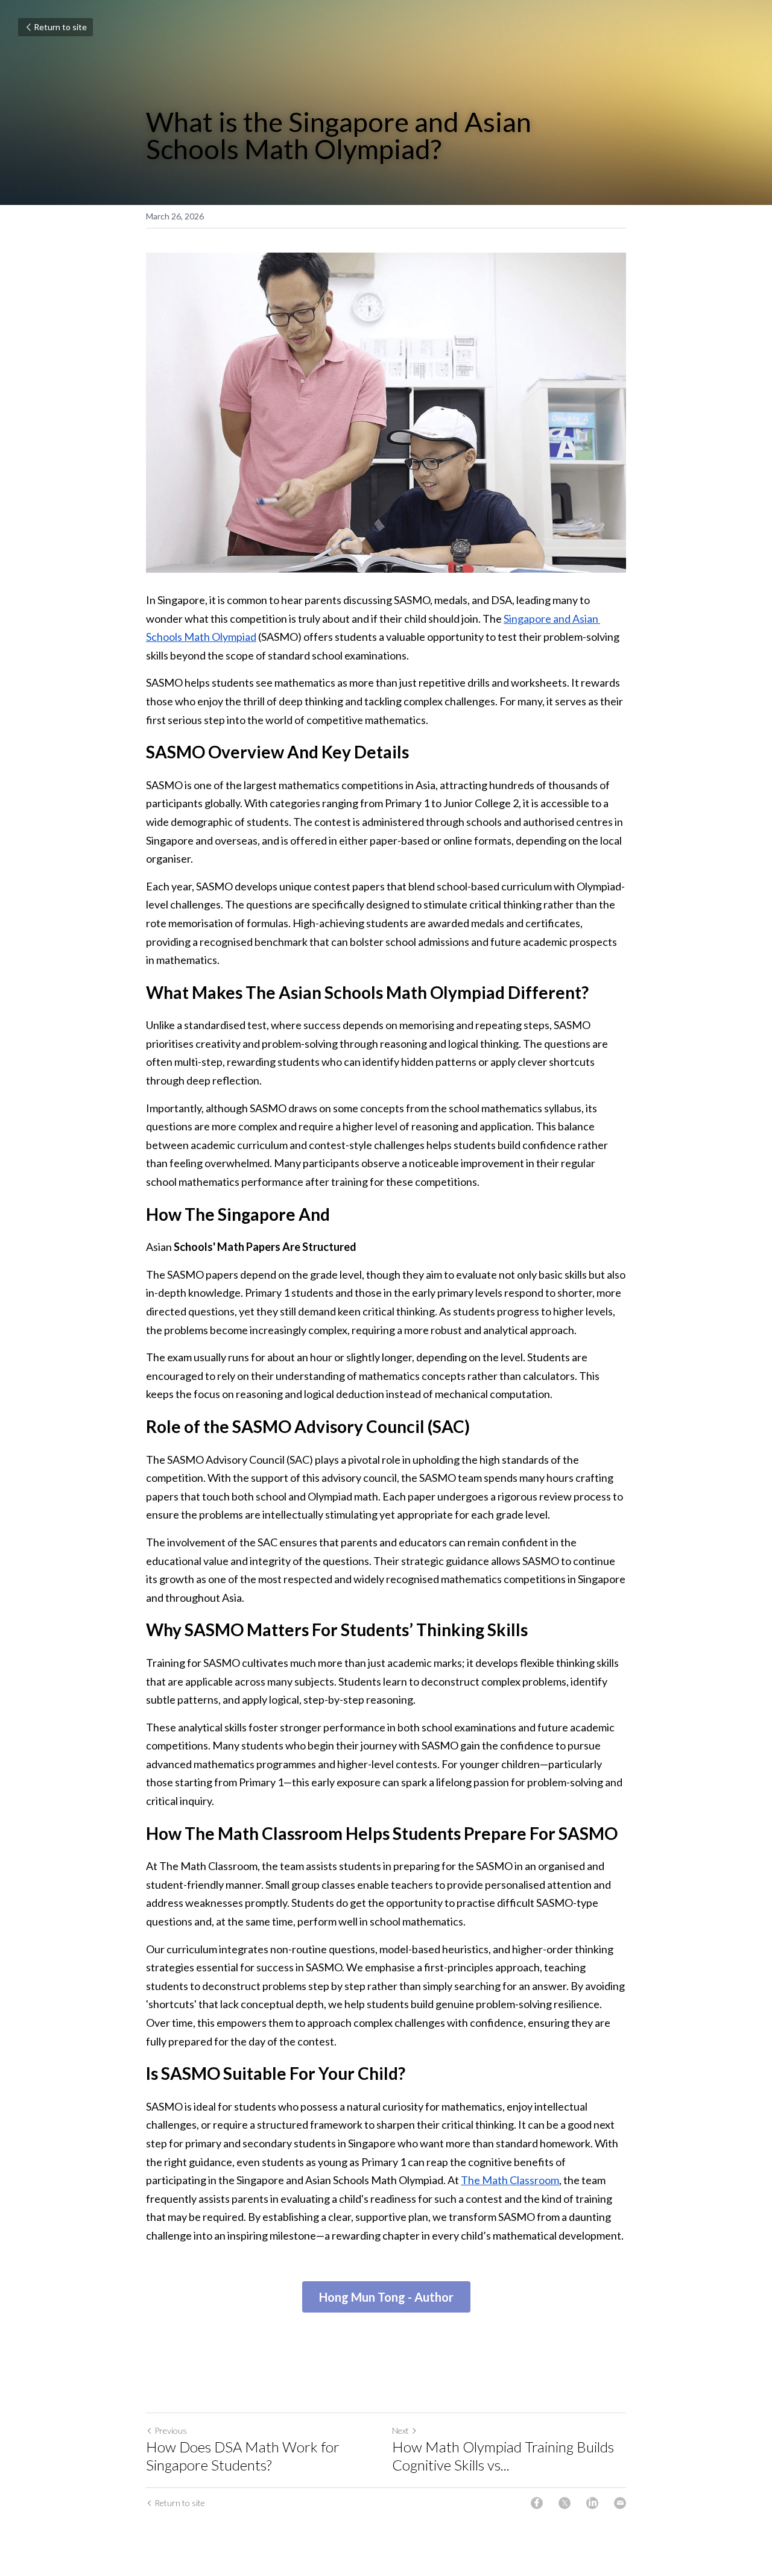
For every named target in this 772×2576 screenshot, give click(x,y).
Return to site (60, 27)
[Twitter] (565, 2503)
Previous (171, 2430)
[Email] (620, 2503)
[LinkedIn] (592, 2503)
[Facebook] (537, 2503)
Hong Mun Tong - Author (386, 2297)
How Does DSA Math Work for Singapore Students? (243, 2456)
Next (400, 2430)
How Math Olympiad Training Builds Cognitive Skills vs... (503, 2456)
